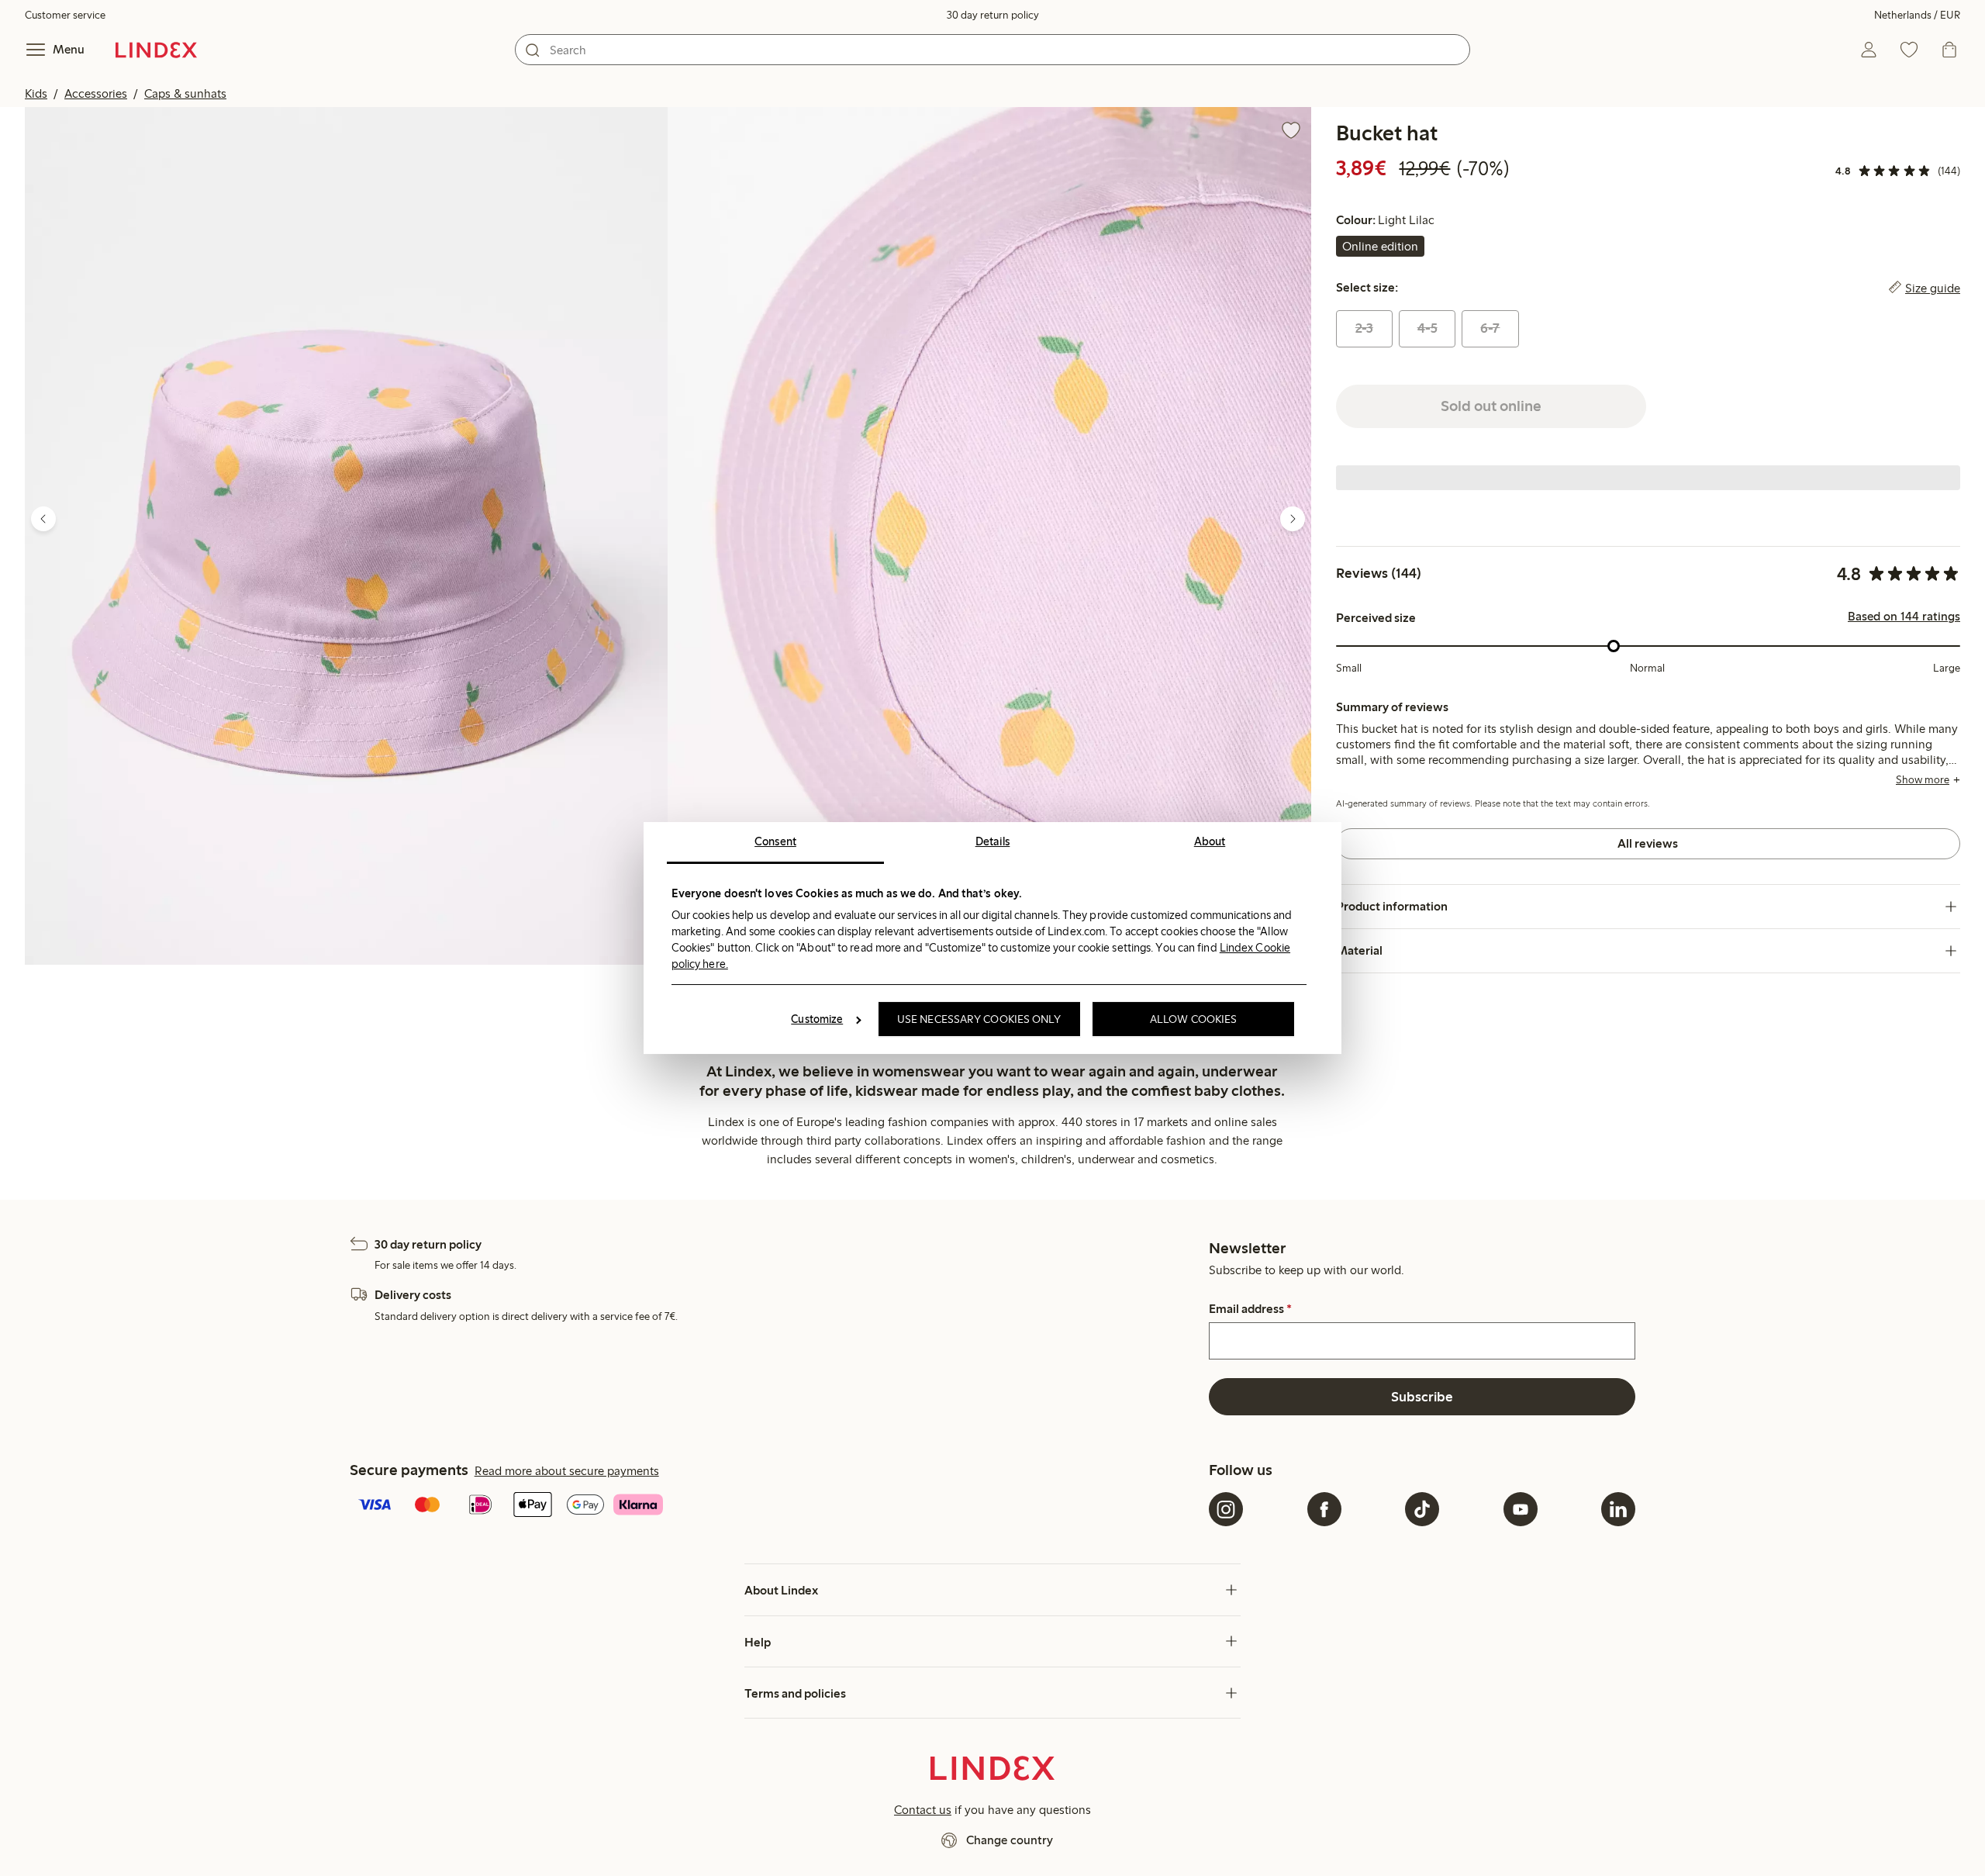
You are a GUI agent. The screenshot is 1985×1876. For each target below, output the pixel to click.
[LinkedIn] (1618, 1509)
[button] (346, 536)
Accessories (96, 93)
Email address (1250, 1309)
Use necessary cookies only (979, 1019)
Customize (817, 1019)
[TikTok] (1422, 1509)
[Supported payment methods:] (776, 1506)
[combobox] (992, 50)
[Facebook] (1324, 1509)
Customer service (65, 15)
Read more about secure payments (567, 1471)
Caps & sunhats (185, 93)
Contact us (923, 1810)
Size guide (1933, 288)
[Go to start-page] (156, 50)
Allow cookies (1193, 1019)
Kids (36, 93)
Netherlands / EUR (1917, 15)
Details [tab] (993, 841)
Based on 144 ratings (1904, 617)
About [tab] (1210, 841)
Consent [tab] (775, 841)
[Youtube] (1521, 1509)
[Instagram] (1226, 1509)
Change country (1010, 1840)
